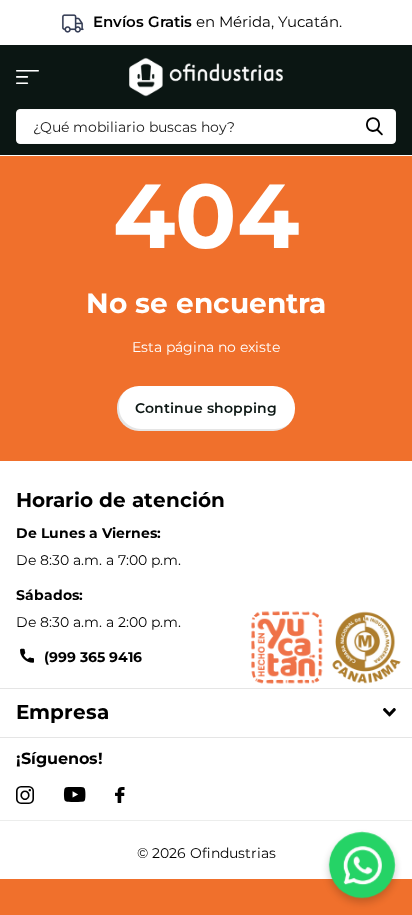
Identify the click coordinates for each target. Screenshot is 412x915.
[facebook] (120, 795)
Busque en (374, 126)
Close (206, 713)
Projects (27, 76)
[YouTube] (74, 794)
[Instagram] (25, 795)
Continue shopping (206, 408)
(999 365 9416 (93, 657)
